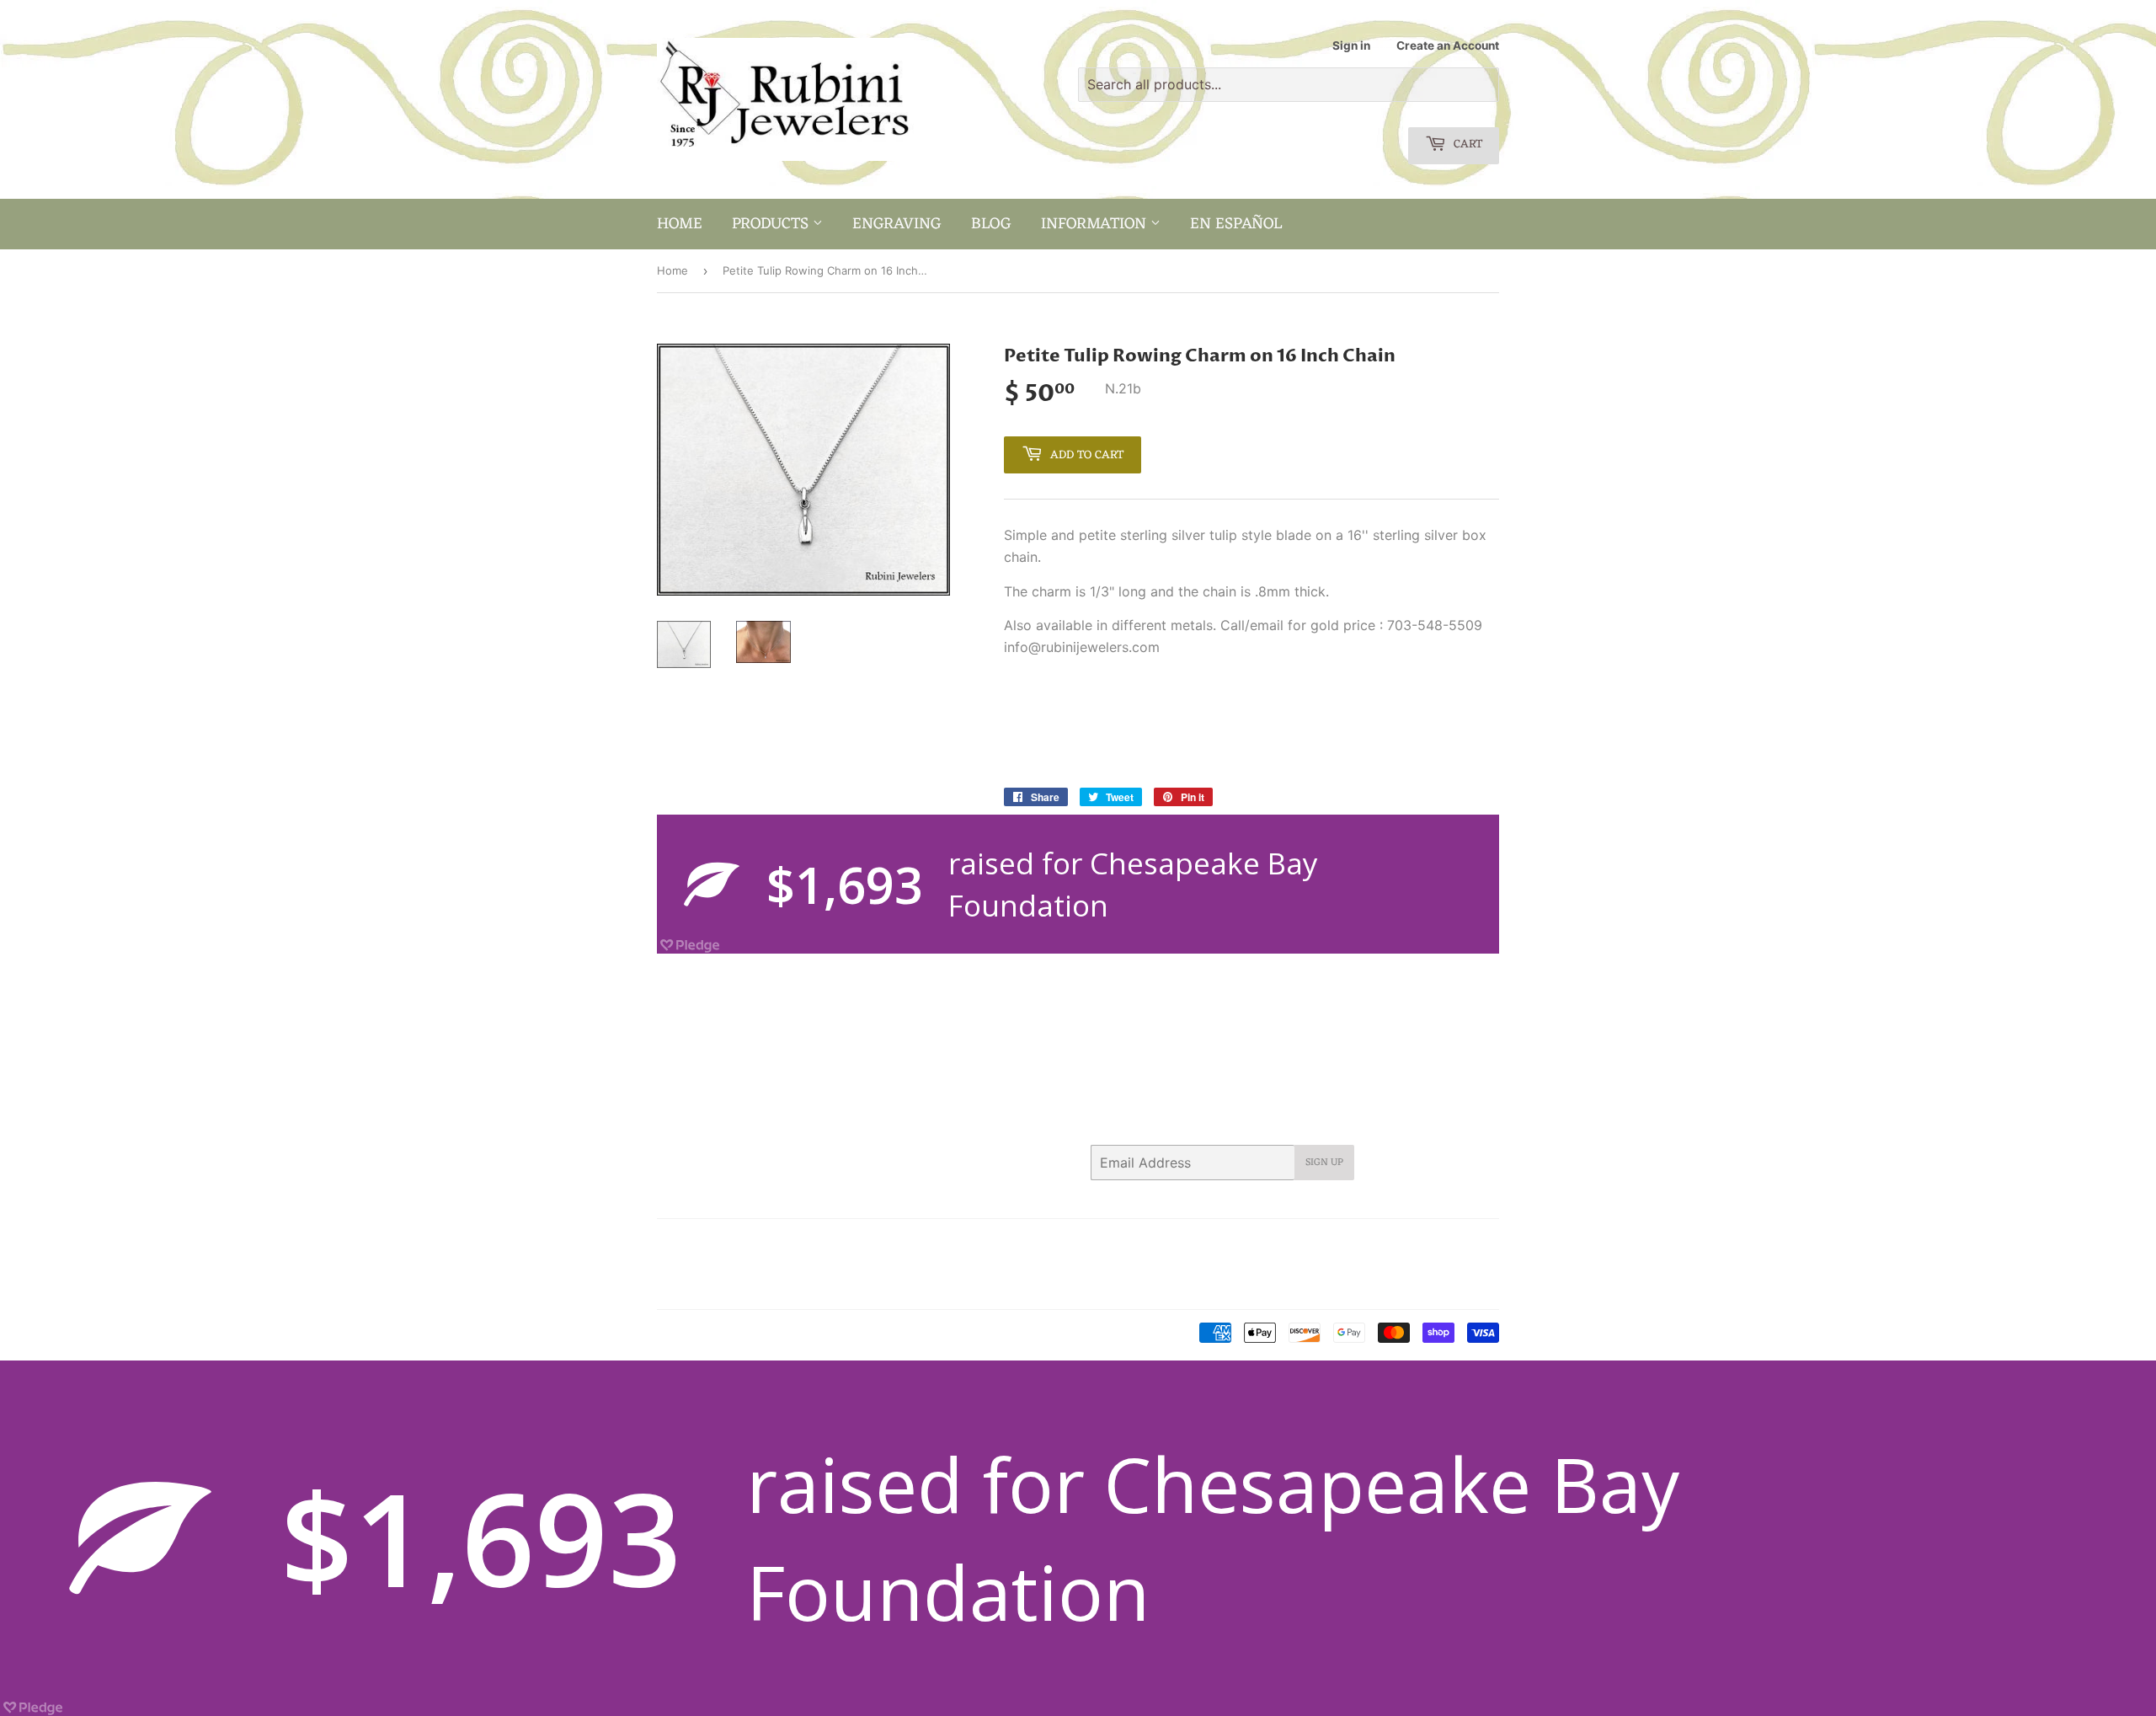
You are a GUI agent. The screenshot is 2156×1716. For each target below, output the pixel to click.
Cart (1466, 144)
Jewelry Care (691, 1264)
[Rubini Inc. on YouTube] (1482, 1243)
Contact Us (806, 1243)
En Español (1236, 224)
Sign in (1351, 45)
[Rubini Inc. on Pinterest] (1356, 1243)
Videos (792, 1286)
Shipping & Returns (707, 1286)
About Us (735, 1243)
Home (680, 224)
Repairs (884, 1264)
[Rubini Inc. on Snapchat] (1452, 1243)
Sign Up (1324, 1163)
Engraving (897, 224)
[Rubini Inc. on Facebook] (1326, 1243)
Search (675, 1243)
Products (772, 224)
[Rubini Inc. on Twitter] (1296, 1243)
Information (1096, 224)
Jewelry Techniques (795, 1264)
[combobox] (1289, 85)
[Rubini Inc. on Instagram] (1422, 1243)
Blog (991, 224)
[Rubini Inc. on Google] (1390, 1243)
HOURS (872, 1243)
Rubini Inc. (728, 1334)
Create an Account (1448, 45)
